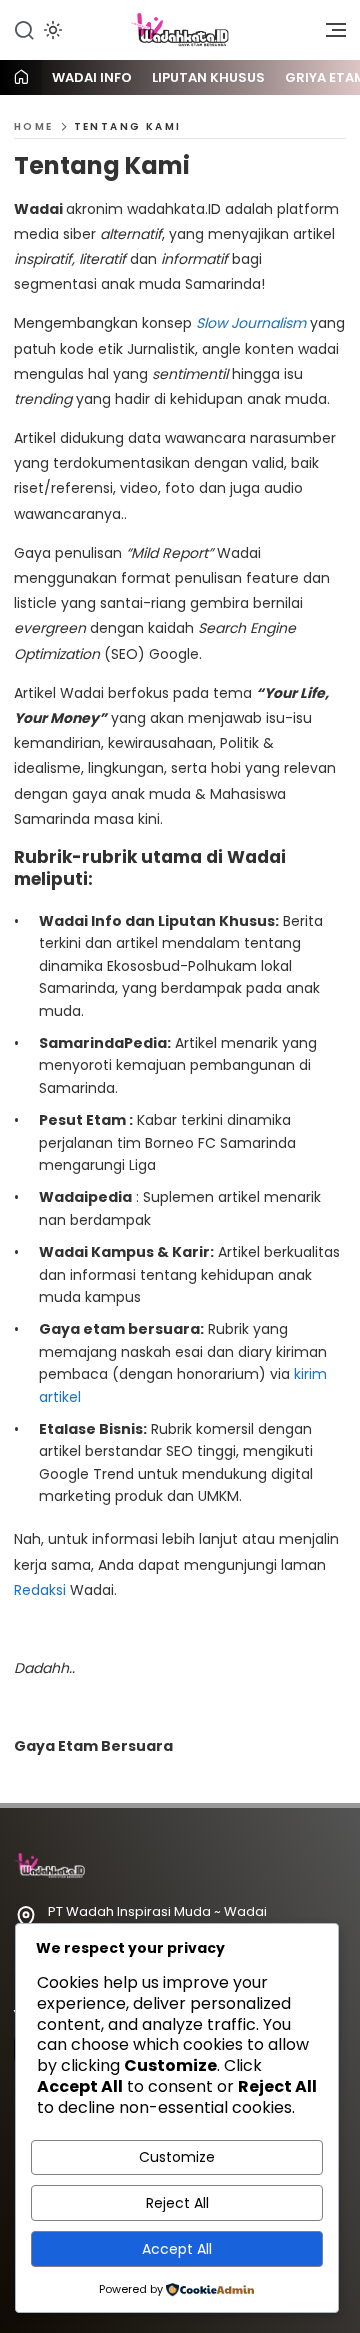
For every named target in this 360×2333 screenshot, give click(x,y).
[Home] (21, 78)
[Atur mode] (51, 30)
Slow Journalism (253, 323)
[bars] (329, 35)
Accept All (177, 2249)
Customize (177, 2157)
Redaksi (40, 1590)
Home (34, 126)
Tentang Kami (128, 126)
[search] (24, 29)
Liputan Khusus (208, 77)
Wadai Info (92, 77)
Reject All (177, 2203)
